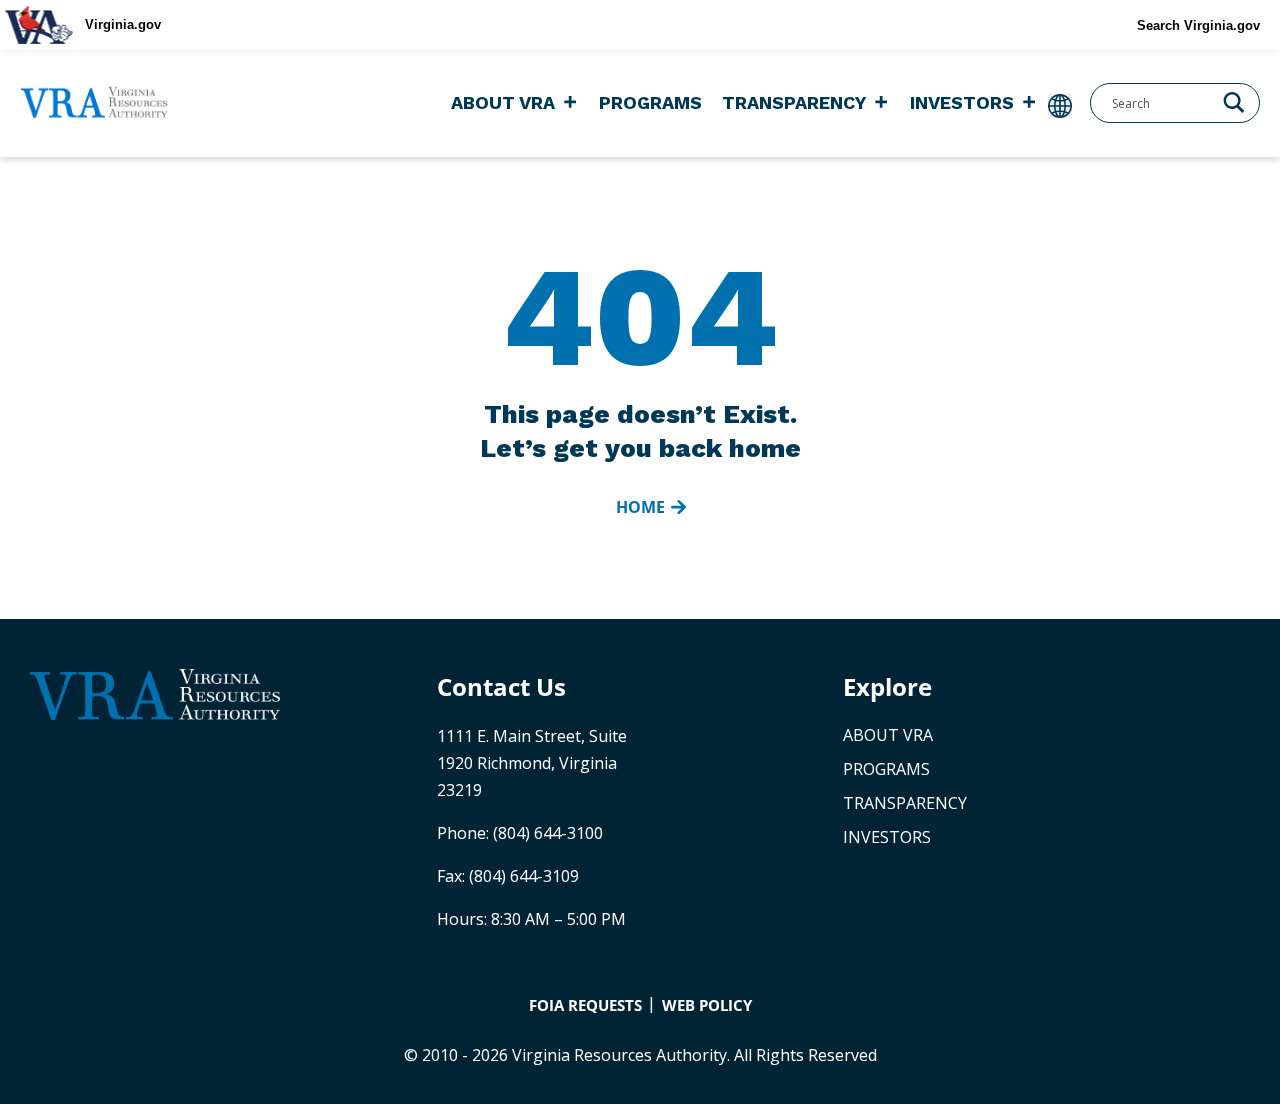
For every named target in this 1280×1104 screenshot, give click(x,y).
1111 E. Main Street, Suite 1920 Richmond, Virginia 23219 (532, 763)
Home (640, 507)
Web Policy (707, 1005)
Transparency (794, 102)
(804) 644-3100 (548, 833)
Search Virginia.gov (1198, 25)
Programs (650, 102)
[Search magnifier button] (1234, 101)
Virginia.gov (123, 24)
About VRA (503, 102)
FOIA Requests (585, 1005)
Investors (962, 102)
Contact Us (501, 686)
